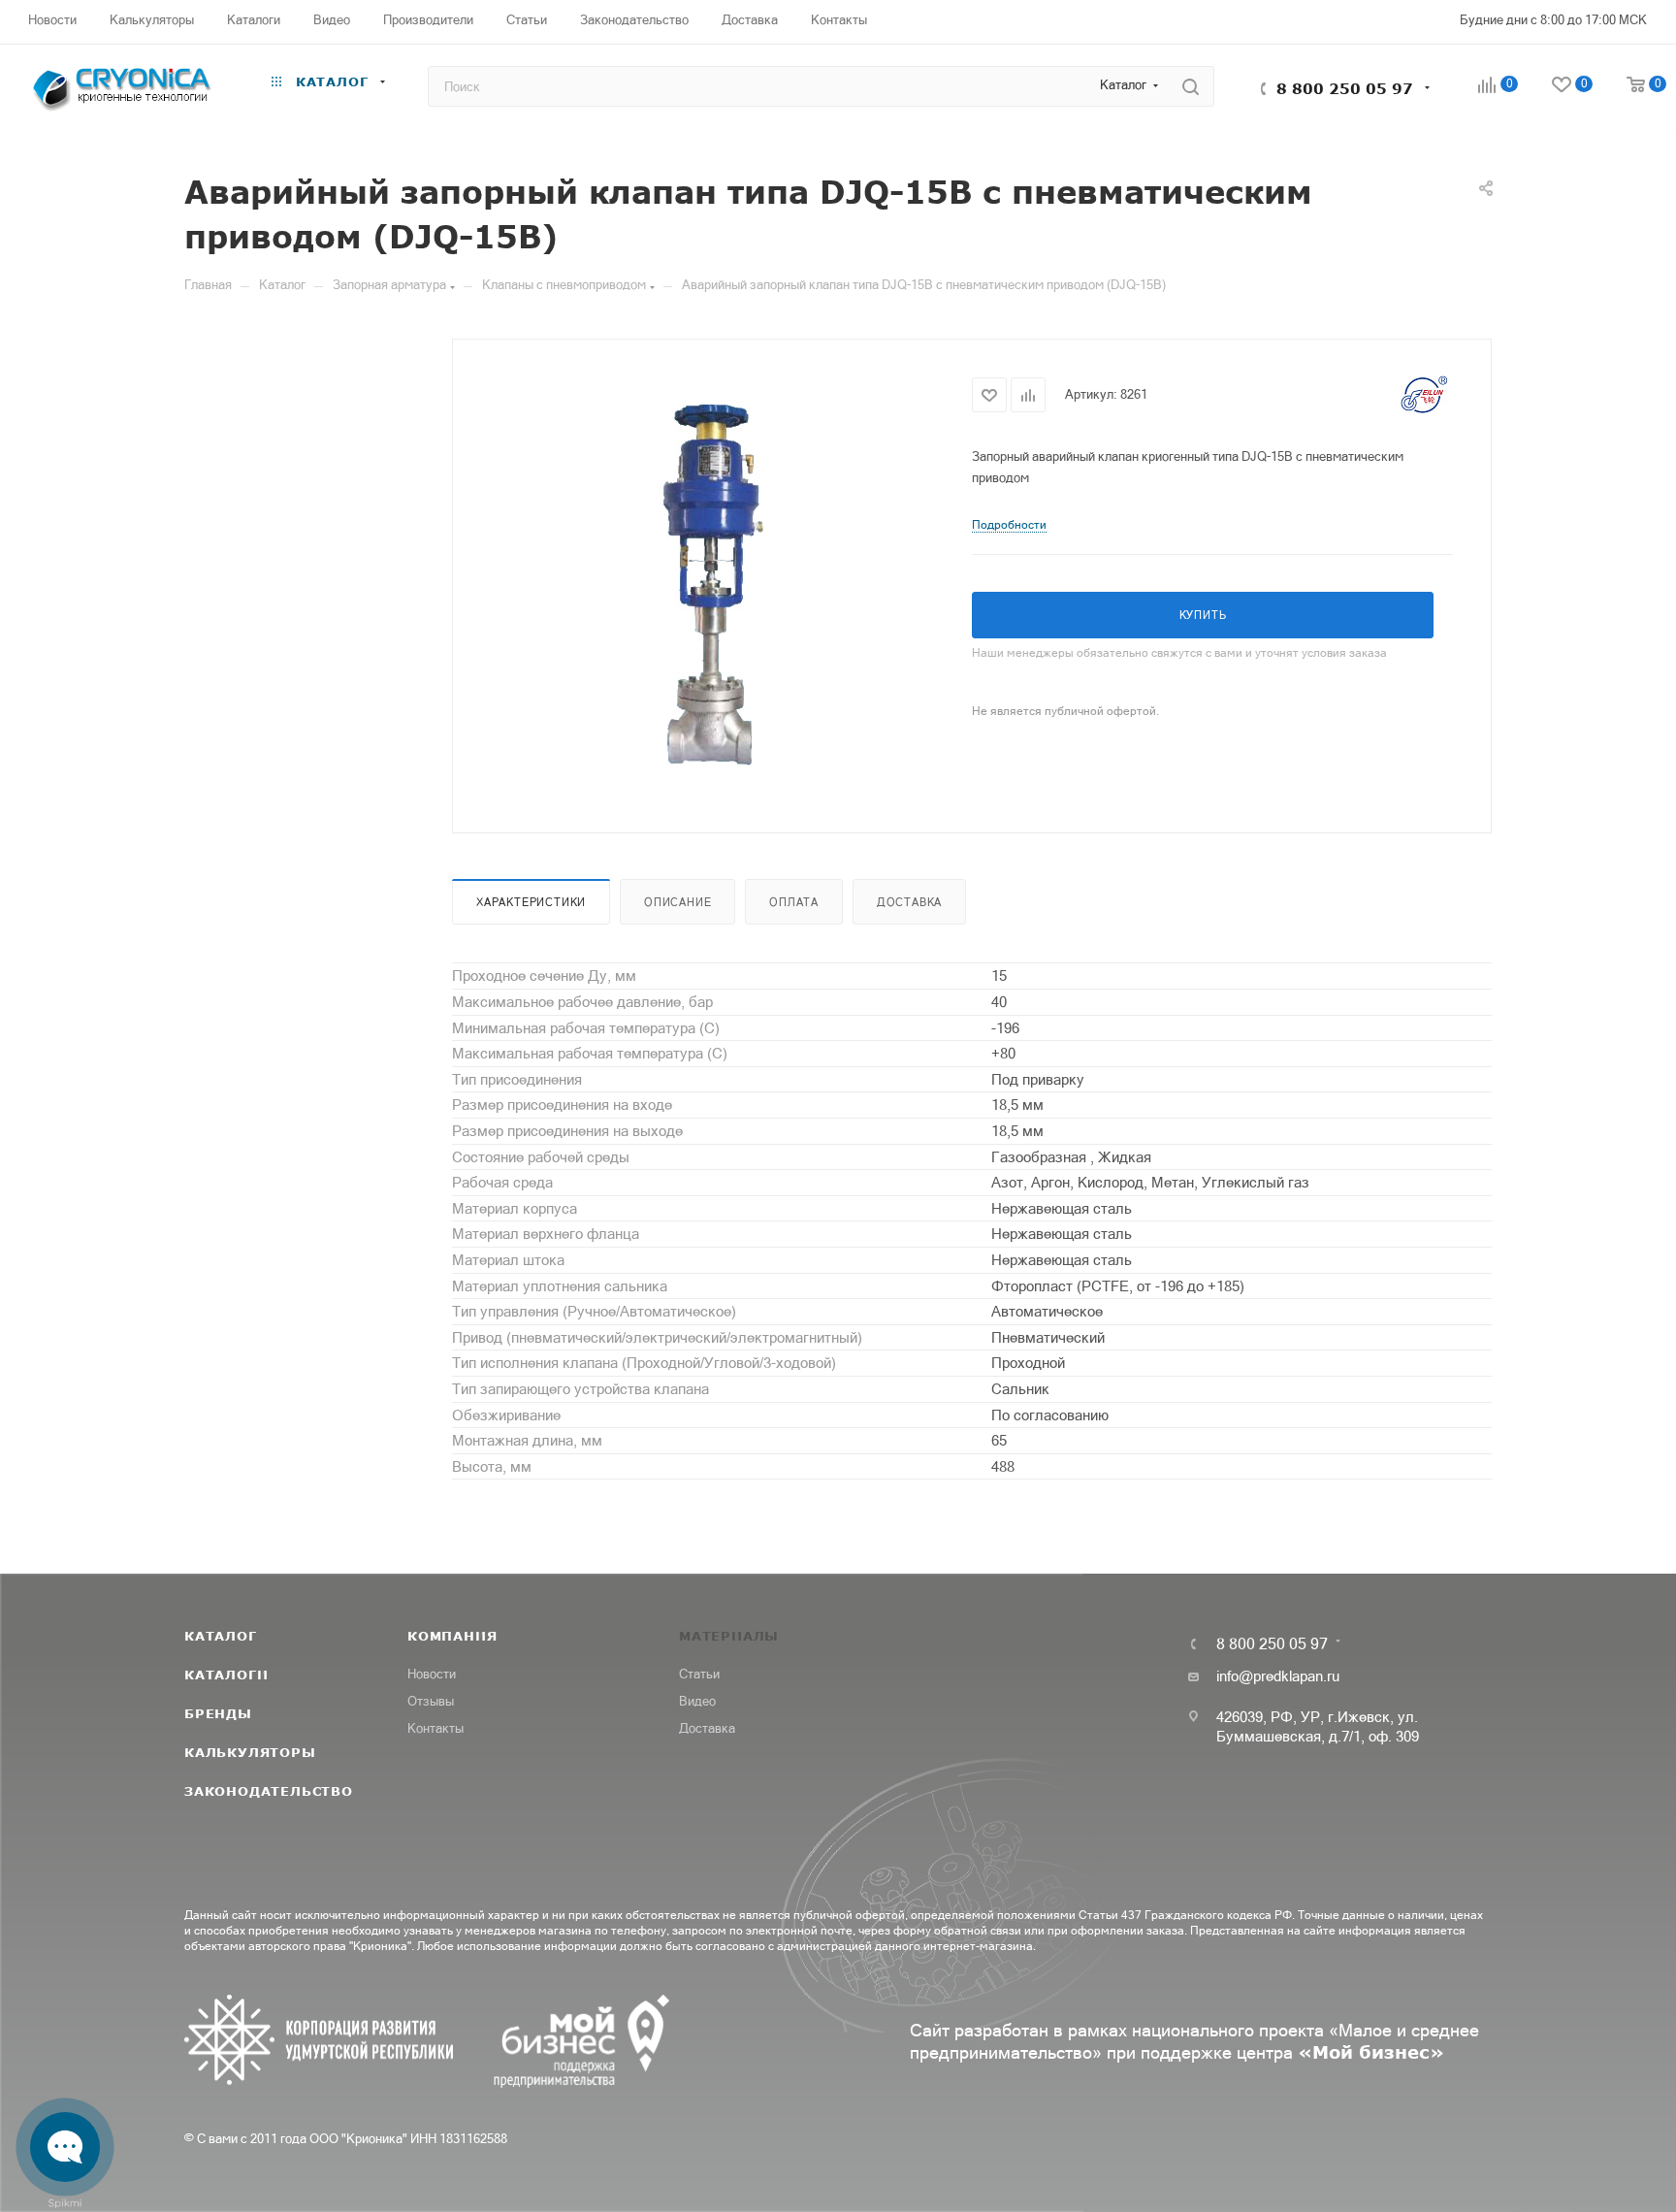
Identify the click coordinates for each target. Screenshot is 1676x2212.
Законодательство (269, 1791)
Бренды (218, 1713)
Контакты (435, 1728)
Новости (432, 1674)
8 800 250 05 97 (1345, 88)
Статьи (699, 1674)
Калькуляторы (250, 1752)
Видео (697, 1701)
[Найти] (1191, 86)
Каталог (221, 1636)
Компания (452, 1636)
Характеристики (531, 902)
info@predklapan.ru (1278, 1676)
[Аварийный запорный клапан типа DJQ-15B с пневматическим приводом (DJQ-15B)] (713, 584)
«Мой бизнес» (1371, 2052)
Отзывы (431, 1701)
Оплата (794, 902)
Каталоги (226, 1675)
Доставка (909, 902)
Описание (677, 902)
